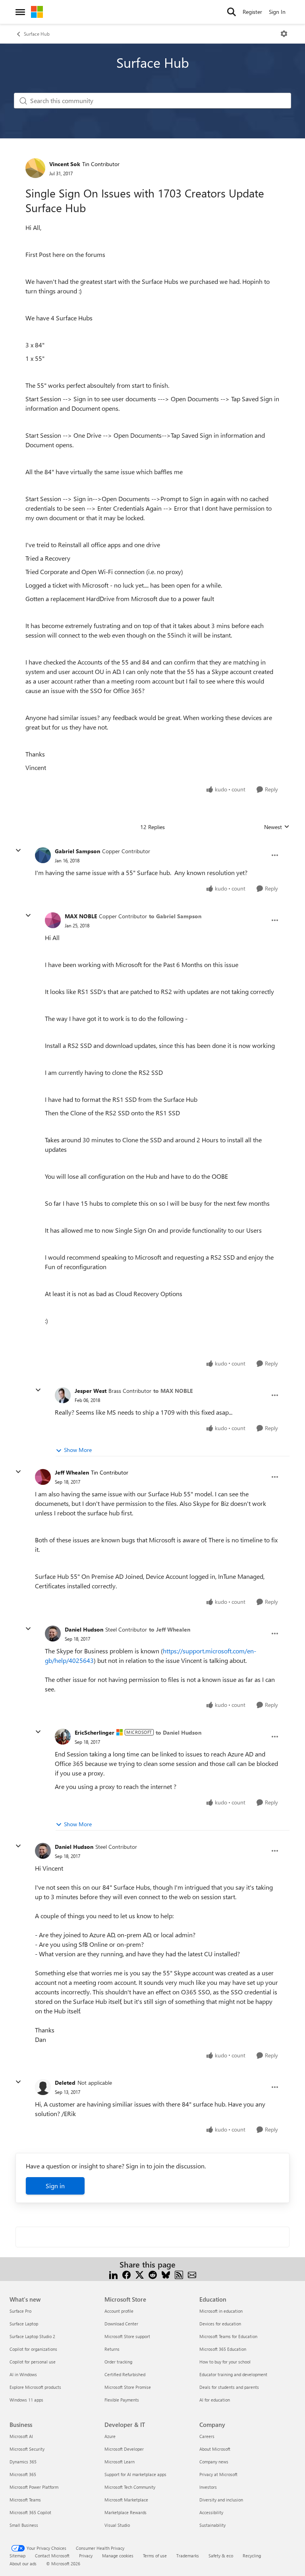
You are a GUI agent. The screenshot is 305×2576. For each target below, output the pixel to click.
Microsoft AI (21, 2436)
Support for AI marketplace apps (135, 2474)
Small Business (24, 2525)
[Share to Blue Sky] (166, 2274)
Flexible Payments (122, 2400)
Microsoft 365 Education (223, 2349)
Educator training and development (233, 2374)
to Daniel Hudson (179, 1732)
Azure (110, 2436)
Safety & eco (221, 2556)
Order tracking (118, 2362)
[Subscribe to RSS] (179, 2274)
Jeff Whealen (72, 1472)
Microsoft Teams (25, 2500)
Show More (78, 1450)
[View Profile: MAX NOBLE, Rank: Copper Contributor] (53, 920)
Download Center (121, 2324)
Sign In (277, 12)
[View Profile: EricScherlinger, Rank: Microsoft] (63, 1737)
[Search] (232, 12)
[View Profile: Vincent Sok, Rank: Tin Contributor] (35, 168)
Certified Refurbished (125, 2374)
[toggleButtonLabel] (284, 34)
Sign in (55, 2186)
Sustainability (212, 2525)
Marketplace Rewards (125, 2512)
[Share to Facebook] (126, 2274)
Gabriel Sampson (77, 851)
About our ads (23, 2564)
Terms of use (155, 2556)
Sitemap (17, 2556)
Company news (214, 2462)
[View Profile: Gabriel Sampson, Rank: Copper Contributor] (43, 855)
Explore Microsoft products (35, 2387)
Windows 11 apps (26, 2400)
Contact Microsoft (52, 2556)
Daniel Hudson (84, 1629)
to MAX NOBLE (173, 1391)
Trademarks (188, 2556)
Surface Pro (20, 2311)
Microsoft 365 (23, 2474)
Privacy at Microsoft (218, 2474)
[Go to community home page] (37, 12)
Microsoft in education (221, 2311)
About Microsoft (215, 2449)
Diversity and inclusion (221, 2500)
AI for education (215, 2400)
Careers (207, 2436)
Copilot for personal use (33, 2362)
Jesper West (91, 1391)
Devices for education (220, 2324)
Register (252, 12)
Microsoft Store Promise (128, 2387)
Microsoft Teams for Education (228, 2336)
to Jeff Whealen (170, 1629)
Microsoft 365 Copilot (30, 2512)
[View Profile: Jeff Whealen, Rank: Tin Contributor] (43, 1477)
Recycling (252, 2556)
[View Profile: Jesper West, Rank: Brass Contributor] (63, 1395)
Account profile (119, 2311)
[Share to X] (140, 2274)
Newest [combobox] (277, 827)
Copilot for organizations (33, 2349)
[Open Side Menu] (20, 12)
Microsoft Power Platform (34, 2487)
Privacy (86, 2556)
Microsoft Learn (120, 2462)
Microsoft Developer (124, 2449)
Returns (112, 2349)
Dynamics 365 (23, 2462)
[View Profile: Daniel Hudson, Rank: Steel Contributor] (53, 1634)
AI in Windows (23, 2374)
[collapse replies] (18, 850)
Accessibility (211, 2512)
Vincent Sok (65, 164)
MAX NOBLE (81, 916)
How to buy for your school (225, 2362)
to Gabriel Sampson (175, 916)
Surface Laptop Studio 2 (32, 2336)
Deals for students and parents (229, 2387)
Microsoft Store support (127, 2336)
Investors (208, 2487)
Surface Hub (37, 34)
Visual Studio (117, 2525)
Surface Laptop (24, 2324)
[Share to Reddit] (153, 2274)
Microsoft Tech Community (130, 2487)
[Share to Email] (192, 2274)
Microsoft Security (27, 2449)
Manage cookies (118, 2556)
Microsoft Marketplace (126, 2500)
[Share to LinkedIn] (113, 2274)
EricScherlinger (95, 1732)
